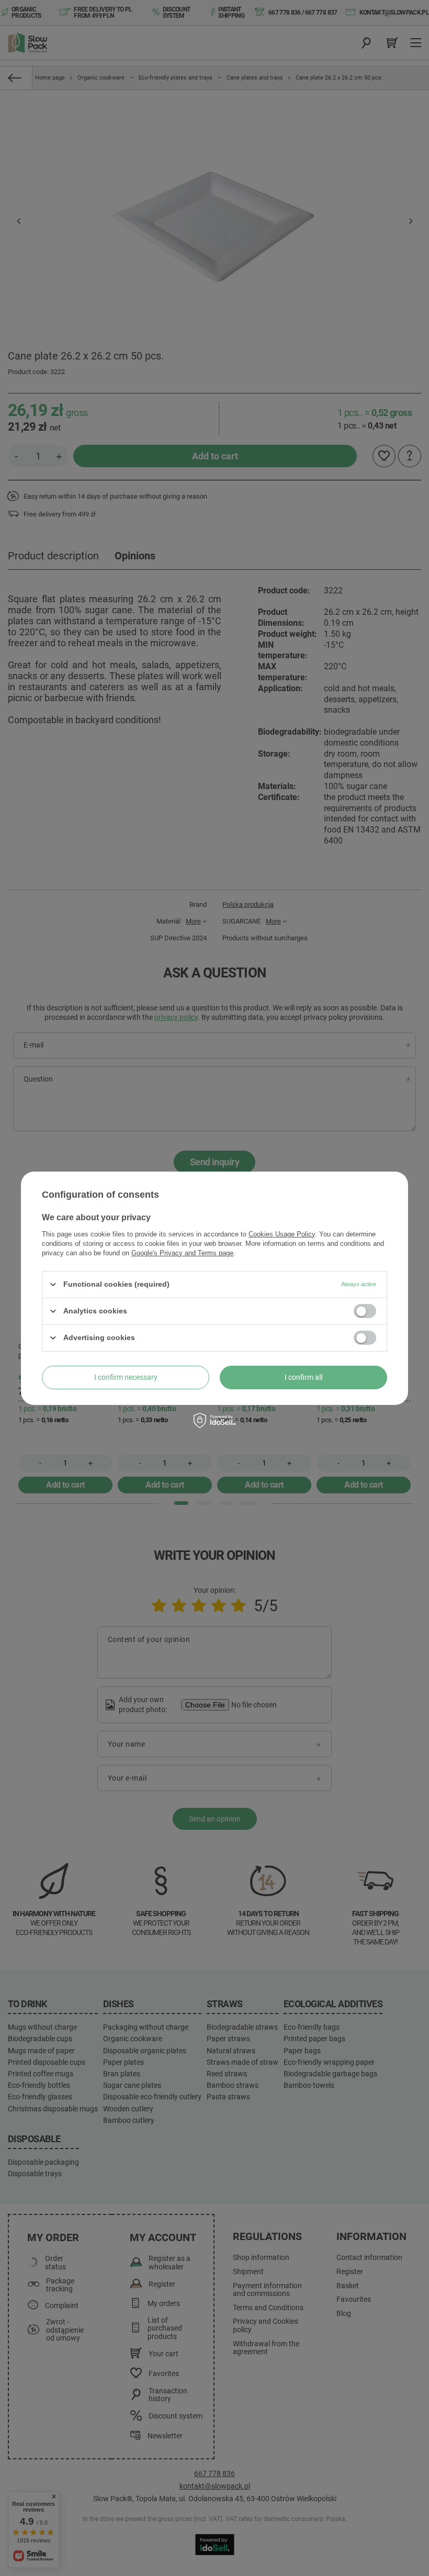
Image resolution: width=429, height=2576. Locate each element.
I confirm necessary (126, 1377)
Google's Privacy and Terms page (182, 1252)
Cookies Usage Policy (282, 1234)
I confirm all (303, 1377)
